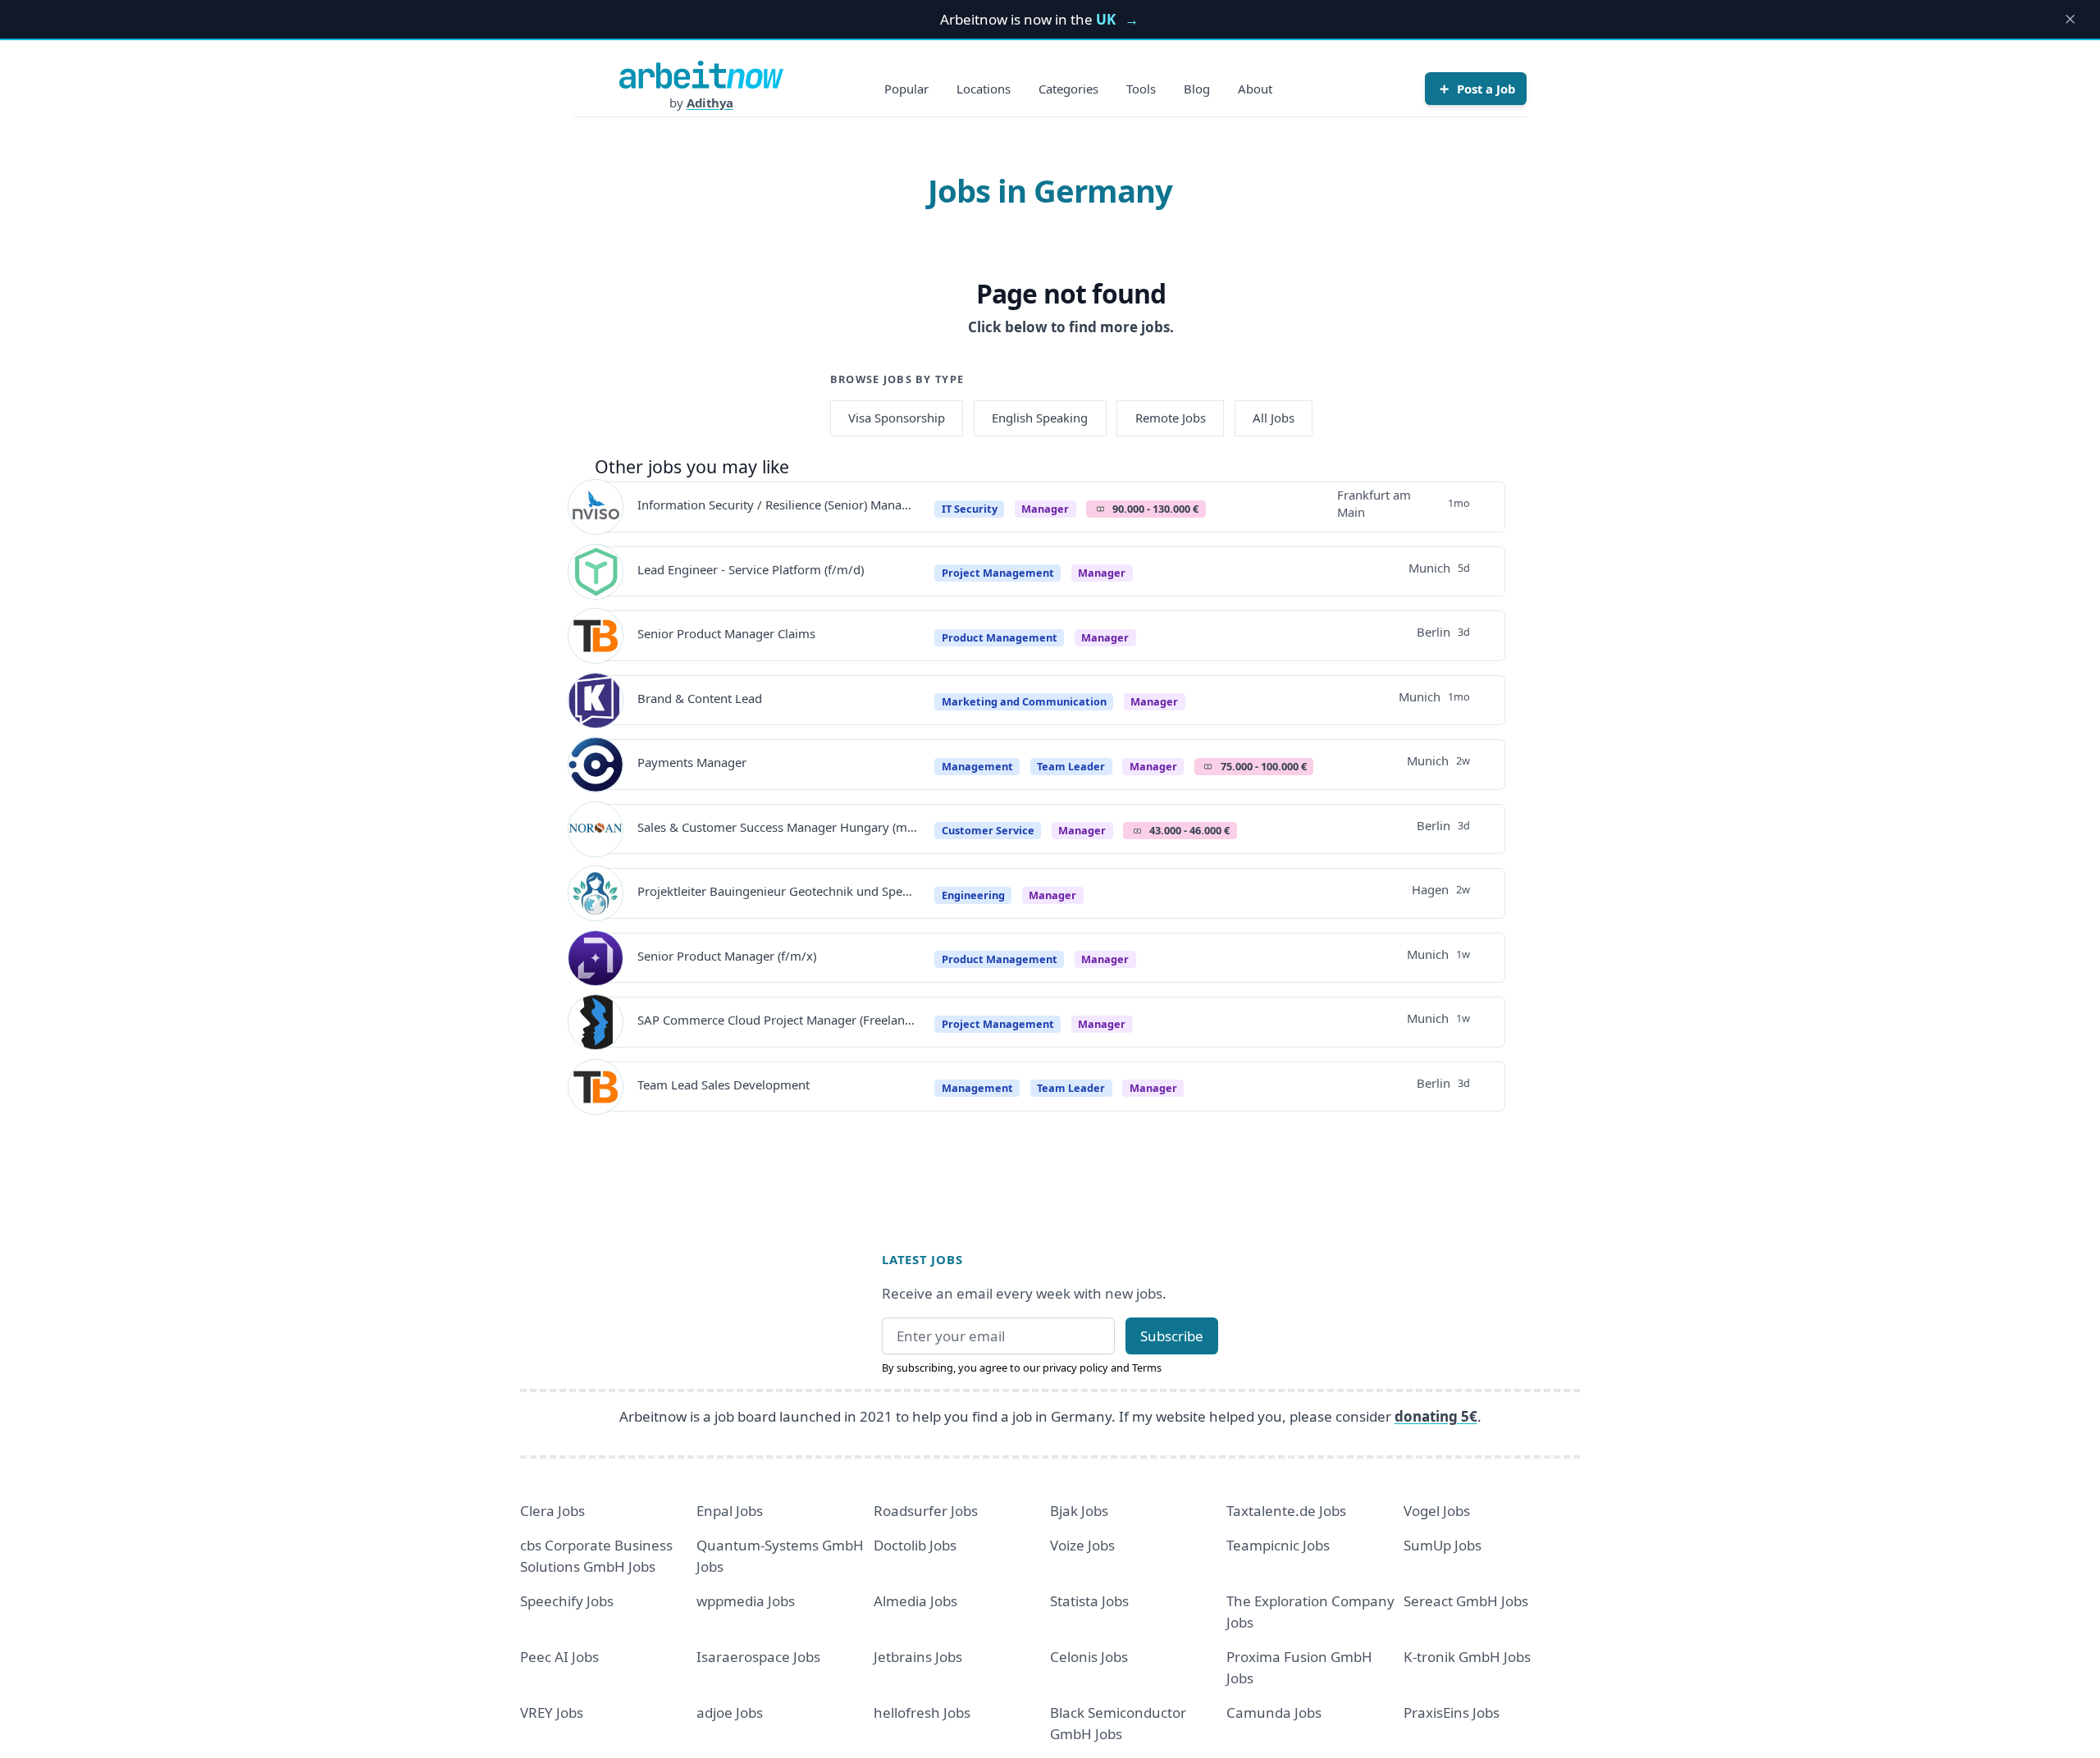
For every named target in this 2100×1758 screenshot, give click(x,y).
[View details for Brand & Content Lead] (596, 701)
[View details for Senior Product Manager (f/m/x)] (596, 958)
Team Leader (1071, 766)
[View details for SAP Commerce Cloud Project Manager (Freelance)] (596, 1022)
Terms (1147, 1368)
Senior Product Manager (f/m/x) (727, 956)
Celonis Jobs (1089, 1657)
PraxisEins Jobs (1452, 1712)
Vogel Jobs (1437, 1511)
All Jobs (1274, 418)
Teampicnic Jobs (1278, 1545)
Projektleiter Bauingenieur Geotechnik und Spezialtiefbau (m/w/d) (777, 891)
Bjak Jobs (1079, 1511)
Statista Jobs (1089, 1601)
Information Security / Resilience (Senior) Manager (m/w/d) (777, 505)
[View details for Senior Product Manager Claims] (596, 636)
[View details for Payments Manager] (596, 765)
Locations (984, 89)
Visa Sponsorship (897, 418)
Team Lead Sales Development (724, 1084)
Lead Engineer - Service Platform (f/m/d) (751, 569)
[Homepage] (701, 75)
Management (977, 766)
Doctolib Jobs (915, 1545)
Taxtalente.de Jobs (1286, 1511)
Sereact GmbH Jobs (1466, 1601)
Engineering (973, 895)
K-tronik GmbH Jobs (1467, 1657)
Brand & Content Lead (700, 698)
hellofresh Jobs (922, 1712)
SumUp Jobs (1443, 1545)
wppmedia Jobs (746, 1601)
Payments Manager (692, 762)
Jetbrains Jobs (918, 1657)
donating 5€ (1436, 1416)
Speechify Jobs (567, 1601)
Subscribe (1172, 1336)
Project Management (998, 573)
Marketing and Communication (1024, 701)
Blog (1197, 89)
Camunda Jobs (1274, 1712)
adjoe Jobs (730, 1712)
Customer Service (988, 830)
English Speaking (1040, 418)
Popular (906, 89)
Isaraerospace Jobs (758, 1657)
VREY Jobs (552, 1712)
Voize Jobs (1082, 1545)
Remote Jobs (1171, 418)
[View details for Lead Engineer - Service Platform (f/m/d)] (596, 572)
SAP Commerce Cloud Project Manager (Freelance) (777, 1020)
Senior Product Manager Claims (726, 633)
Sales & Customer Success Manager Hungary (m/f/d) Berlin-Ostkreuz (777, 827)
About (1255, 89)
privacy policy (1075, 1368)
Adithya (710, 103)
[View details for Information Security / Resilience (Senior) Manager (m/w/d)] (596, 507)
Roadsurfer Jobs (926, 1511)
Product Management (1000, 637)
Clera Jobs (552, 1511)
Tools (1141, 89)
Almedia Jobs (915, 1601)
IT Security (970, 509)
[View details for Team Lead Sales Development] (596, 1087)
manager (1045, 509)
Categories (1068, 89)
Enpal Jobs (730, 1511)
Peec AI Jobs (559, 1657)
